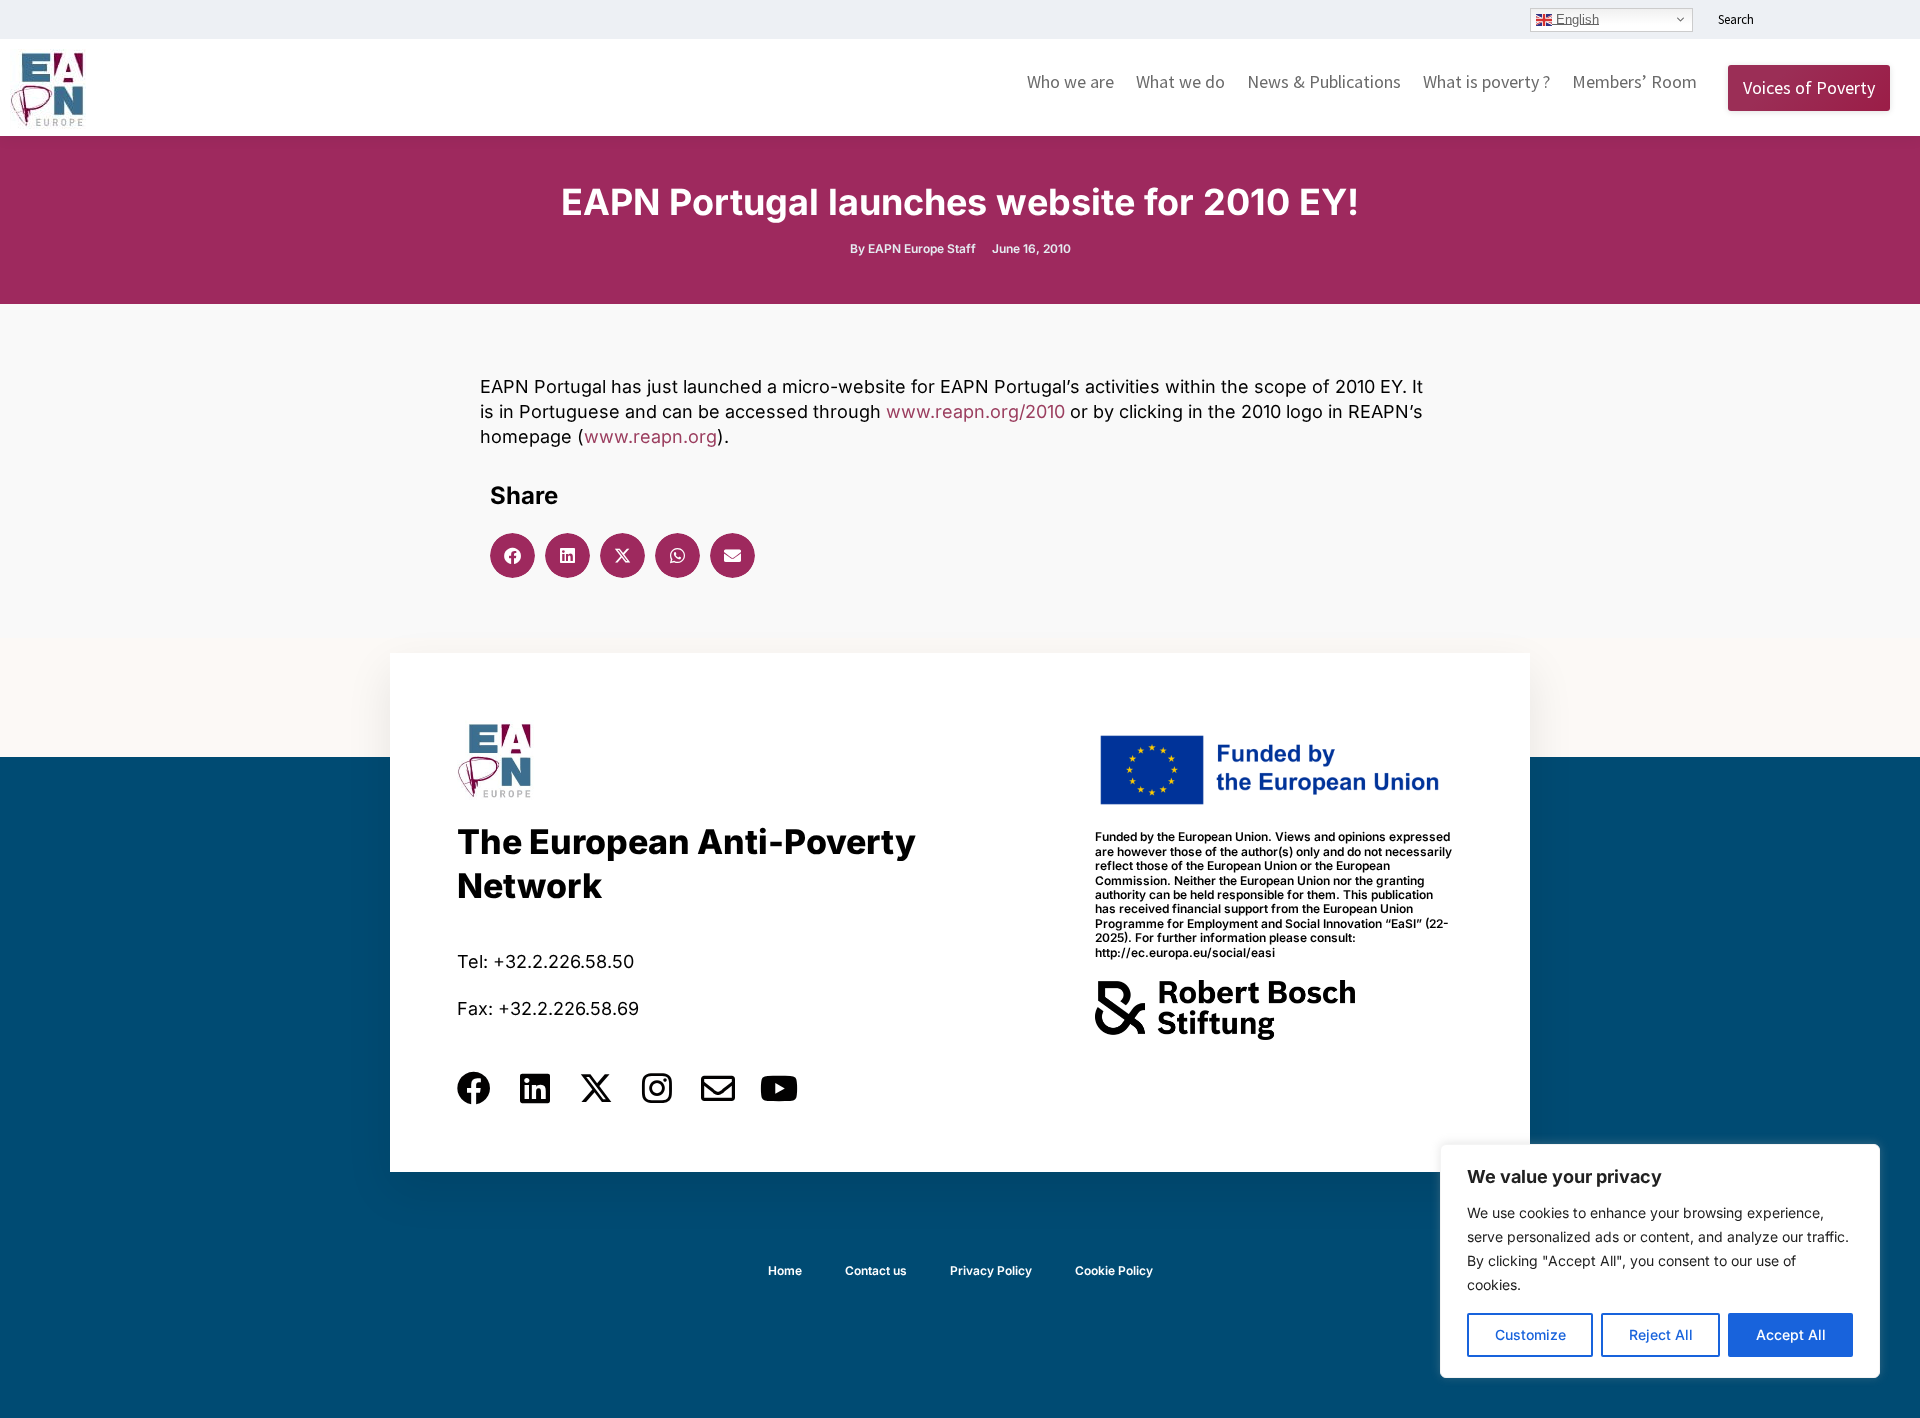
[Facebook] (474, 1088)
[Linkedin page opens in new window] (1787, 21)
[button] (512, 555)
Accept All (1791, 1334)
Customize (1530, 1334)
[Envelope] (718, 1088)
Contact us (876, 1270)
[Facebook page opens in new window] (1817, 21)
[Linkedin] (535, 1088)
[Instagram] (657, 1088)
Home (785, 1270)
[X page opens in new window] (1847, 21)
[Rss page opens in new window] (1877, 21)
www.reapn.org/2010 (975, 411)
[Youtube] (779, 1088)
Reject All (1661, 1334)
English (1575, 18)
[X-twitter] (596, 1088)
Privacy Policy (991, 1270)
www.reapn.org (650, 436)
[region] (1660, 1261)
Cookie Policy (1114, 1270)
